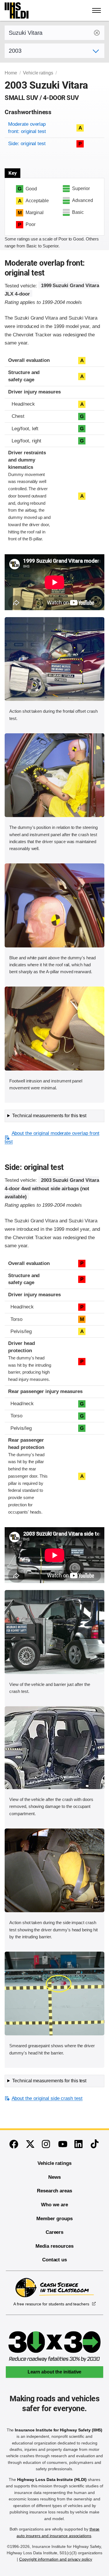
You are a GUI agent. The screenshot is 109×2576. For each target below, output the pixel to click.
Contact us (55, 2260)
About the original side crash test (47, 2098)
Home (11, 73)
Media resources (54, 2246)
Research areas (54, 2191)
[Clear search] (97, 33)
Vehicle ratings (38, 73)
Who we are (54, 2205)
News (54, 2177)
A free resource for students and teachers (51, 2304)
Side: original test (27, 144)
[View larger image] (54, 659)
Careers (55, 2232)
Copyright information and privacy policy (56, 2559)
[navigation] (97, 10)
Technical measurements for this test (49, 1116)
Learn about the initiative (55, 2372)
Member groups (54, 2219)
